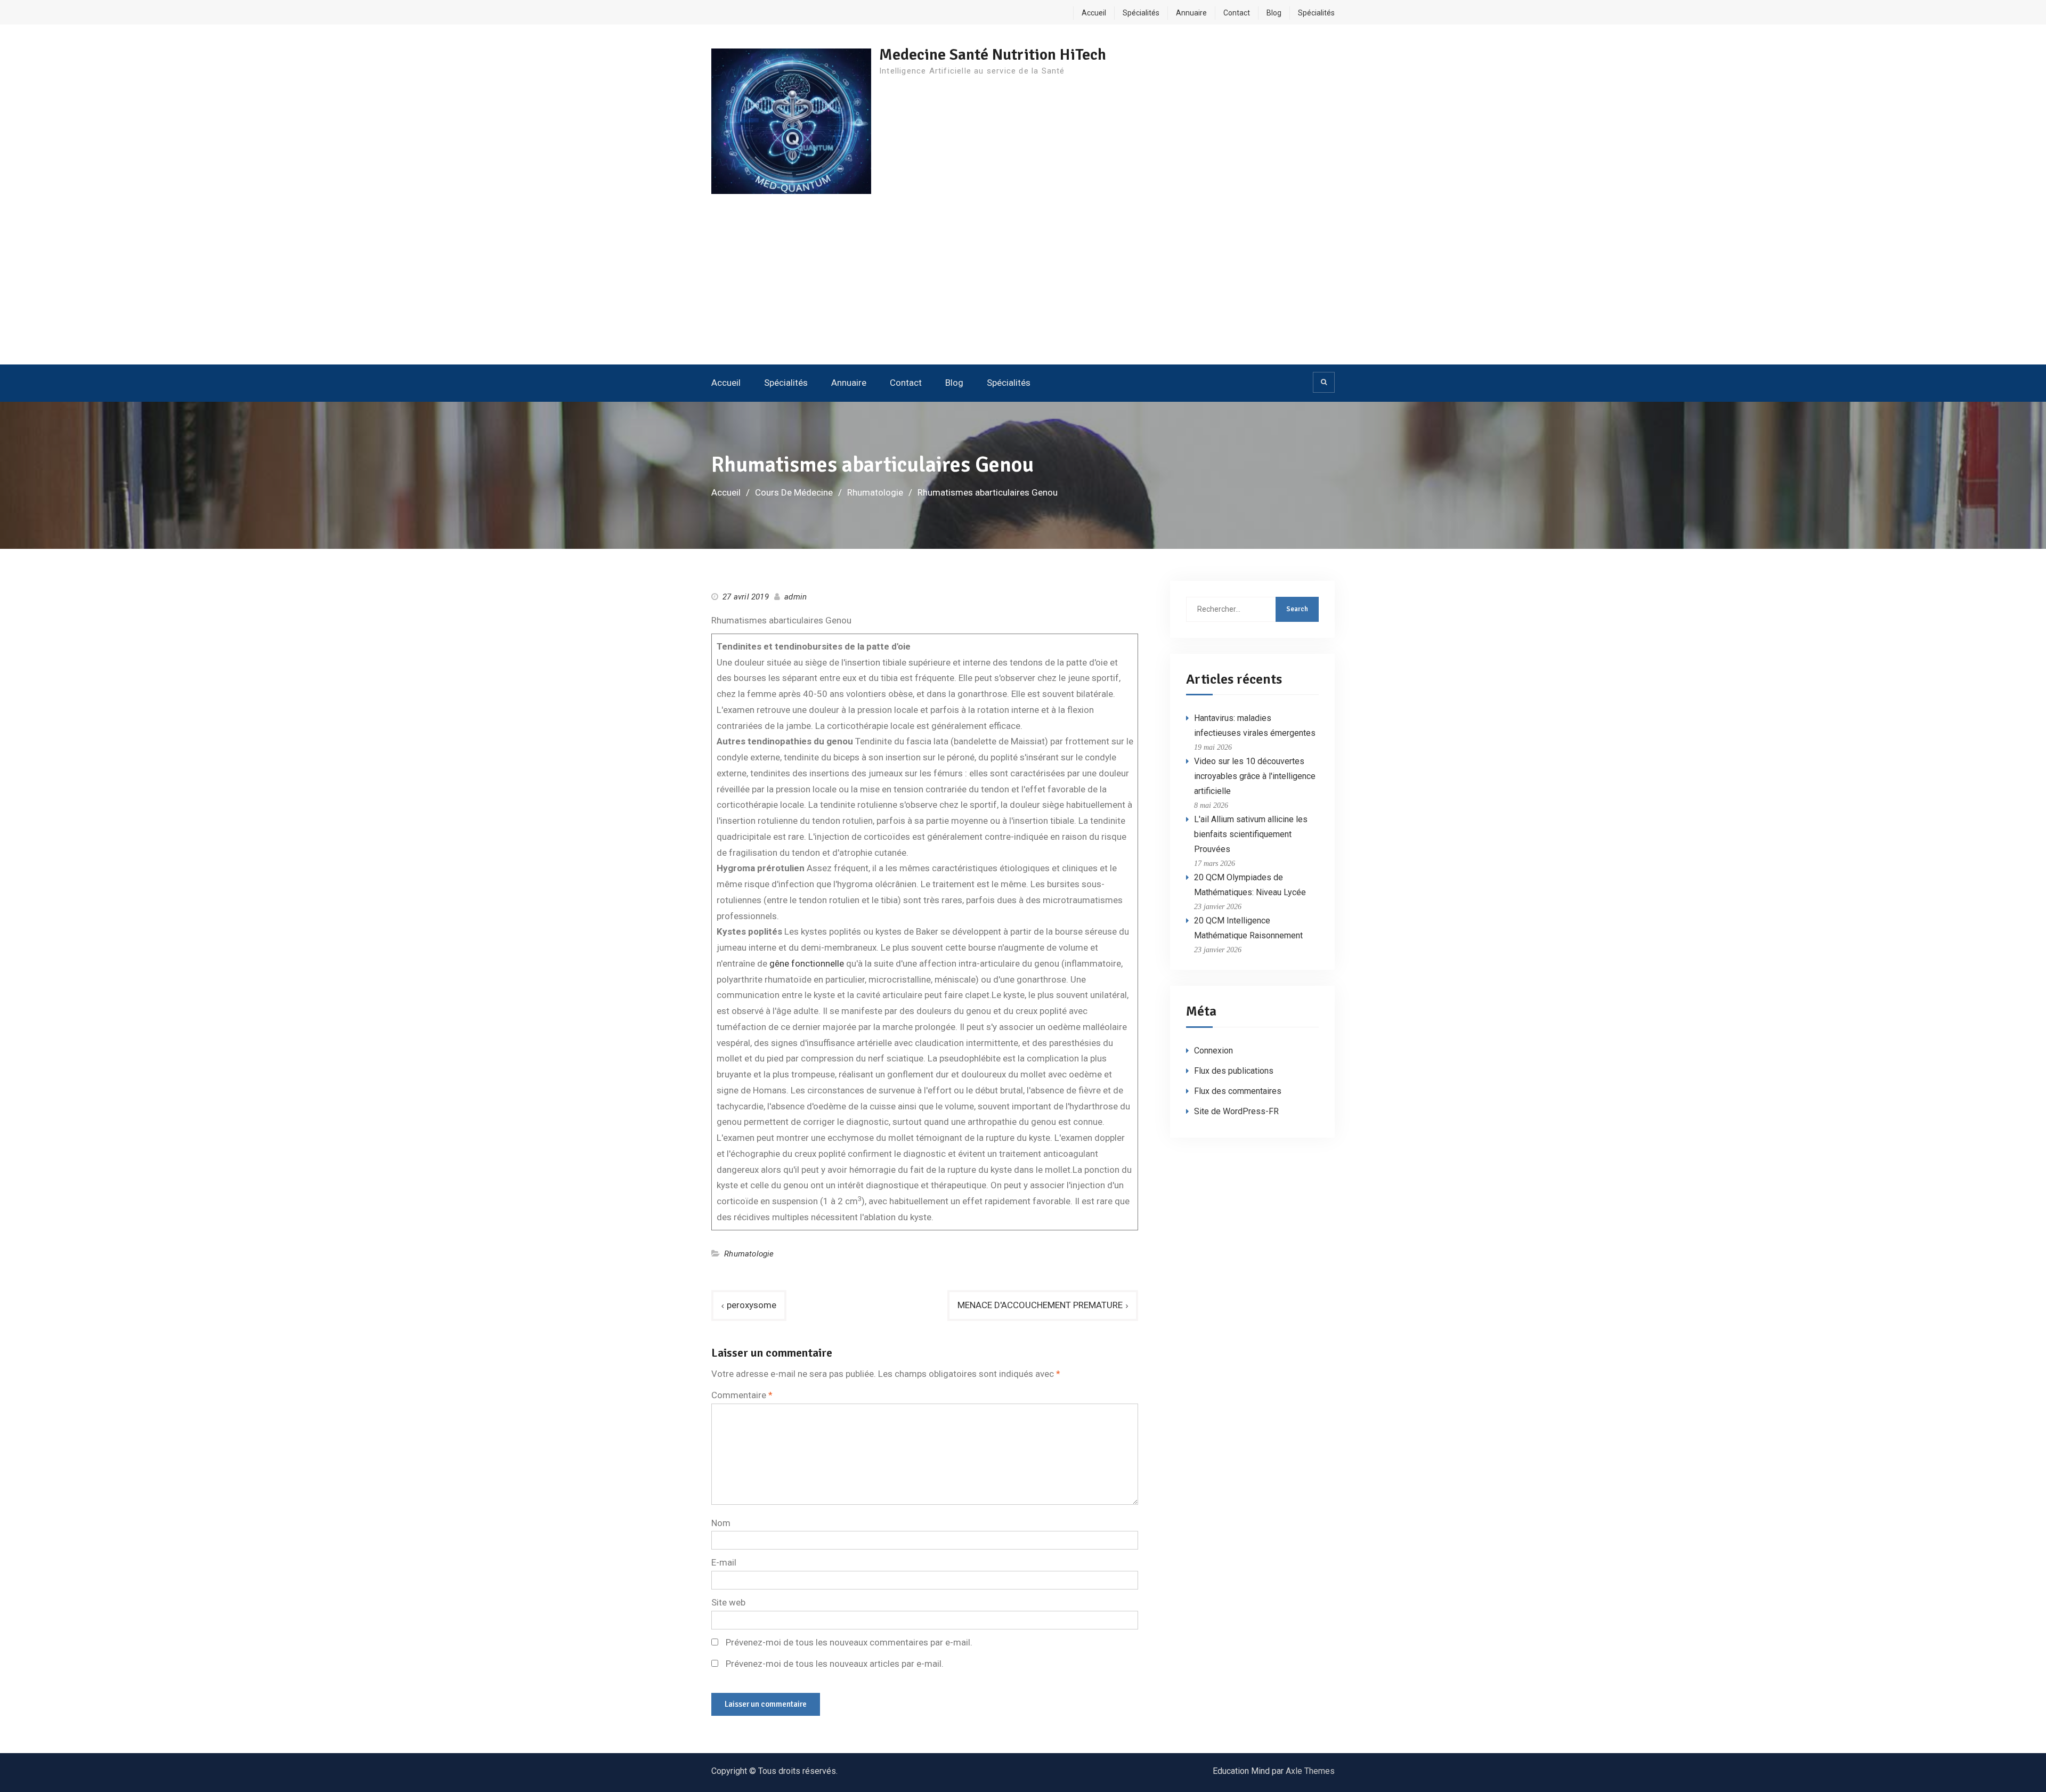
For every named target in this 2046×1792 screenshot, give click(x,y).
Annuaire (1191, 13)
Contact (1237, 13)
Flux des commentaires (1238, 1091)
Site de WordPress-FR (1236, 1111)
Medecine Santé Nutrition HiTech (993, 55)
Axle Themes (1310, 1771)
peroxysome (752, 1305)
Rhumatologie (749, 1254)
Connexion (1213, 1051)
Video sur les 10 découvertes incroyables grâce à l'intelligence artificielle (1255, 776)
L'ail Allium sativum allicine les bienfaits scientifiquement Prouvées (1251, 834)
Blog (1274, 13)
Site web (728, 1602)
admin (795, 597)
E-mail (724, 1562)
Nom (721, 1523)
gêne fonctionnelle (807, 963)
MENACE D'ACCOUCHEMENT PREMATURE (1040, 1305)
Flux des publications (1234, 1071)
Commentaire (742, 1395)
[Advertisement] (1023, 285)
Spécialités (1141, 13)
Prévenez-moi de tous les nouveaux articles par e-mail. (835, 1664)
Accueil (1094, 13)
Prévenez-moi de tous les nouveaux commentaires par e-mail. (849, 1642)
